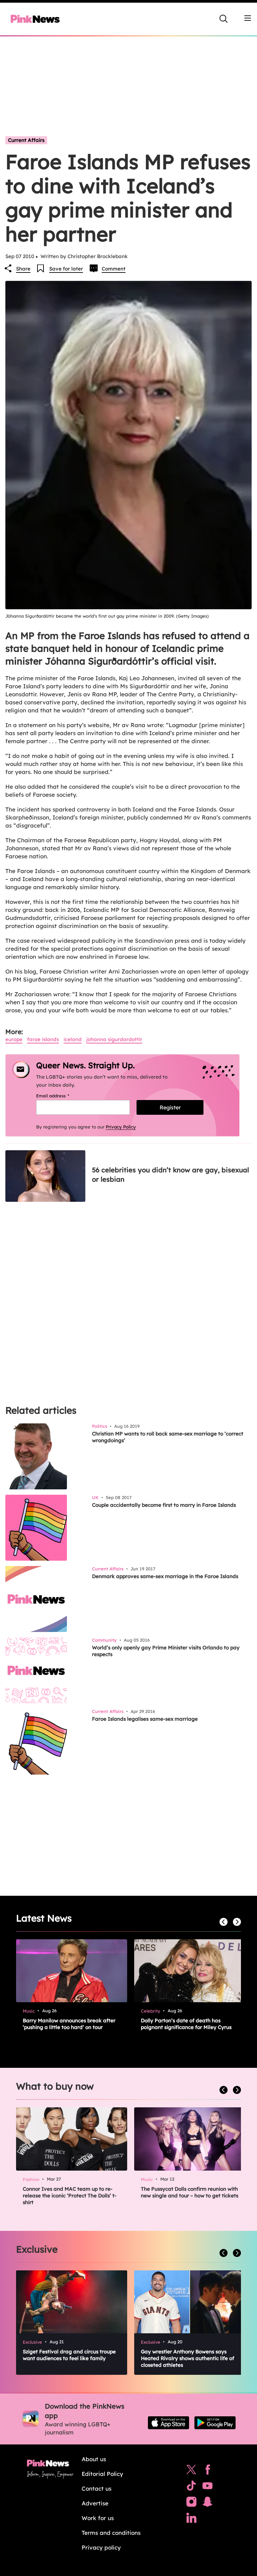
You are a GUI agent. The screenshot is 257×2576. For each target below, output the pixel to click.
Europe (14, 1039)
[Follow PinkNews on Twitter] (191, 2471)
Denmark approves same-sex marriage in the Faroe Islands (165, 1576)
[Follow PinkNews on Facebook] (208, 2471)
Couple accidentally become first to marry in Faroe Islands (164, 1505)
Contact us (97, 2488)
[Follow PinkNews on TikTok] (191, 2487)
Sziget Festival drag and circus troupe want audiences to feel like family (69, 2355)
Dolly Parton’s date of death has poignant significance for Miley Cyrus (186, 2024)
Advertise (95, 2503)
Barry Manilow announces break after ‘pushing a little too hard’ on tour (69, 2024)
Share (23, 269)
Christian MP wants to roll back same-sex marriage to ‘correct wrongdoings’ (168, 1437)
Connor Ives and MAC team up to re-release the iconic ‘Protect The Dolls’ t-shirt (70, 2196)
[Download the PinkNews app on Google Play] (215, 2423)
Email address (61, 1096)
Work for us (98, 2518)
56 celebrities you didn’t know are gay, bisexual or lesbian (170, 1175)
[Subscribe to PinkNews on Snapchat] (207, 2503)
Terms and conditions (111, 2533)
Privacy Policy (121, 1127)
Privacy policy (101, 2547)
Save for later (66, 269)
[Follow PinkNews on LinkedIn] (191, 2519)
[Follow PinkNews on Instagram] (191, 2503)
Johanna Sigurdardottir (114, 1039)
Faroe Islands (43, 1039)
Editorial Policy (102, 2474)
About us (94, 2459)
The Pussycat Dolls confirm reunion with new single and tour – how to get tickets (190, 2192)
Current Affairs (26, 140)
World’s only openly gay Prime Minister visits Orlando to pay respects (166, 1651)
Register (170, 1107)
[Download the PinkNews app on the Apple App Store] (168, 2423)
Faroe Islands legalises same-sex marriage (145, 1719)
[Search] (224, 19)
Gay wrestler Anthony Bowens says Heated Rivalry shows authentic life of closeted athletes (188, 2358)
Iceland (73, 1039)
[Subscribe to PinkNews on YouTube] (207, 2487)
